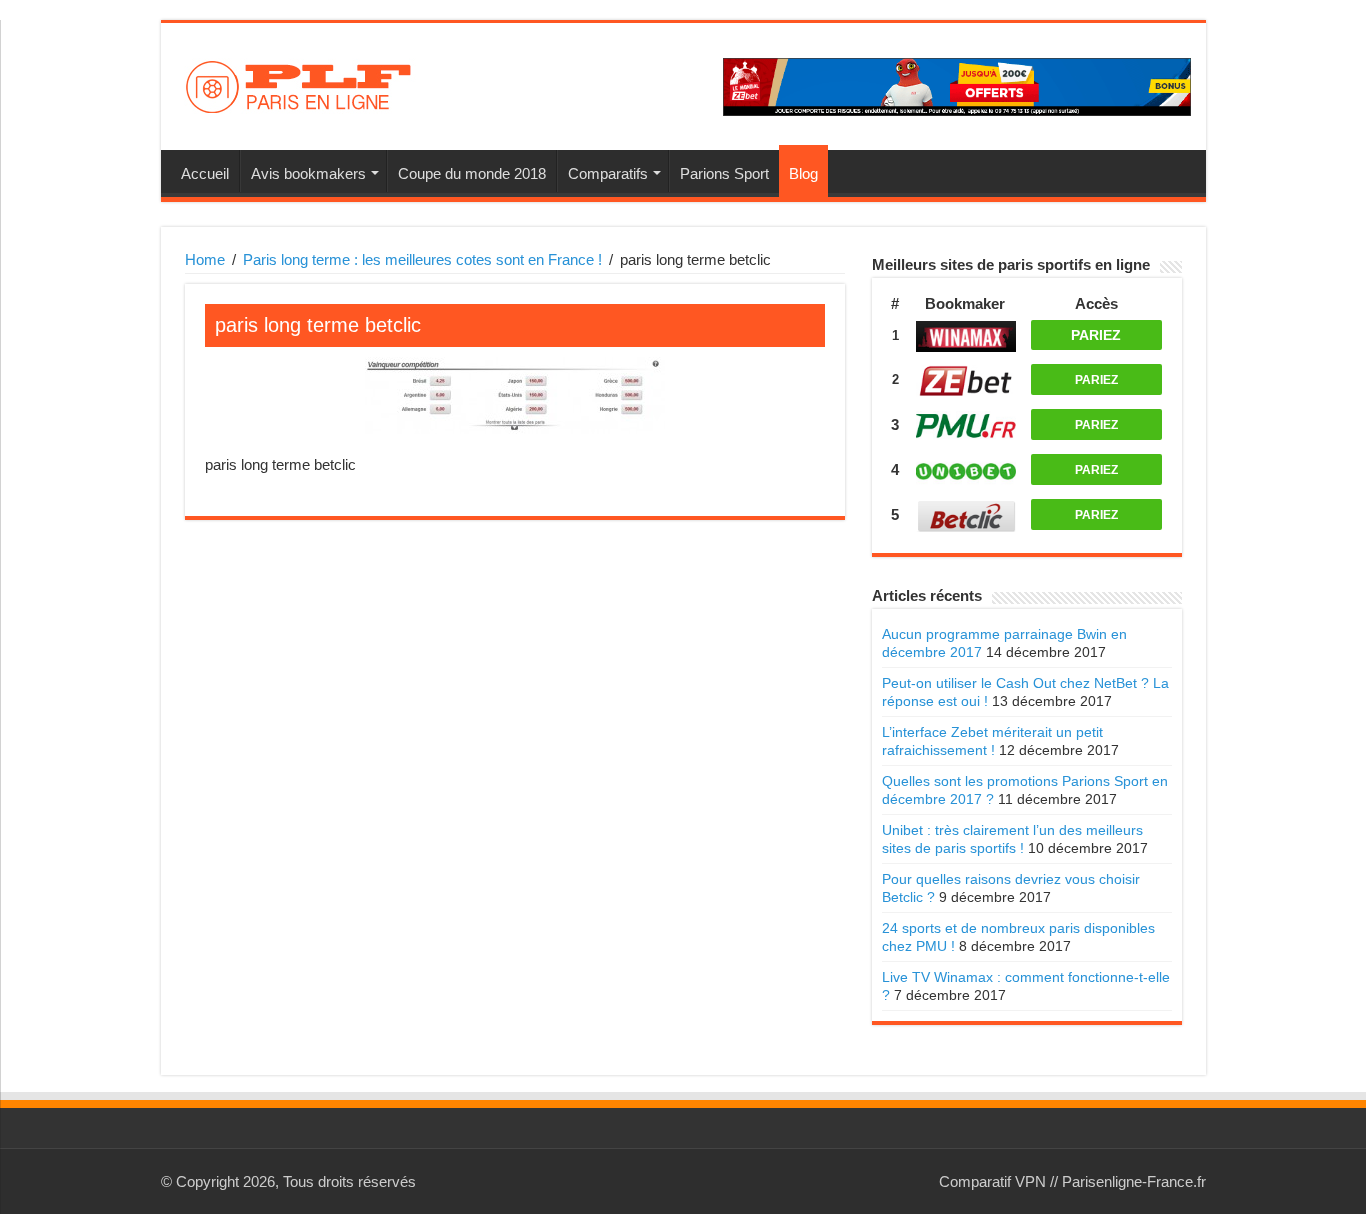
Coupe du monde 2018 (472, 173)
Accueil (205, 173)
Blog (803, 173)
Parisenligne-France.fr (1134, 1181)
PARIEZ (1096, 335)
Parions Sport (724, 173)
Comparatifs (608, 173)
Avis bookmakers (308, 173)
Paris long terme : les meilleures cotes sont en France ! (422, 259)
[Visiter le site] (966, 336)
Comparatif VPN (992, 1181)
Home (205, 259)
